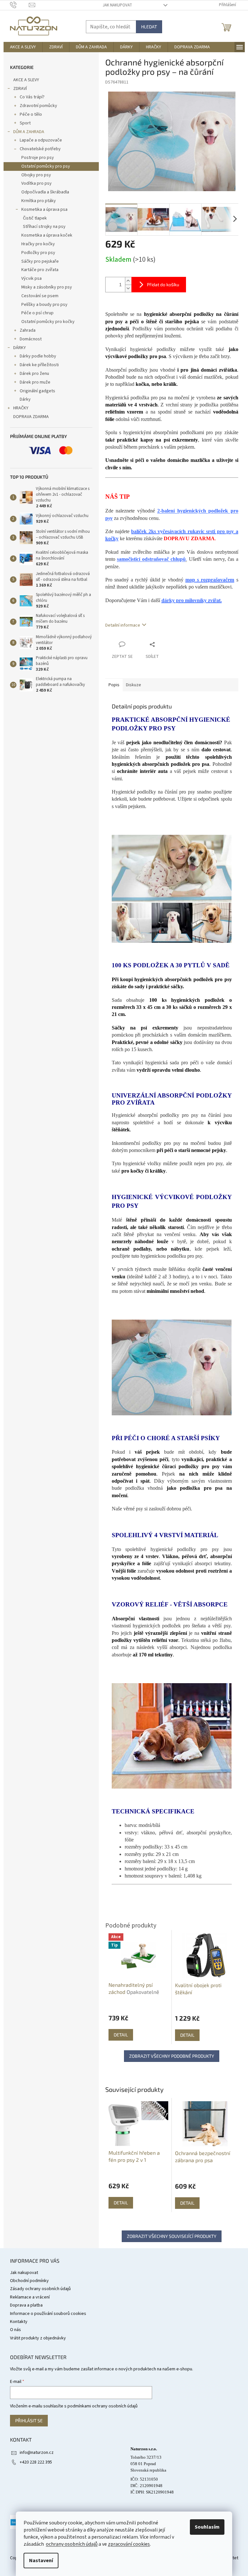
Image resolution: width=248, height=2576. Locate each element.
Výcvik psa (31, 278)
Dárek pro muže (35, 382)
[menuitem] (23, 47)
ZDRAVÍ (20, 89)
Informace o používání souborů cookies (48, 2314)
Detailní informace (123, 625)
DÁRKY (20, 348)
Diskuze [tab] (134, 685)
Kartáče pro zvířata (40, 270)
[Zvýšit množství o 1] (128, 281)
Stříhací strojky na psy (44, 227)
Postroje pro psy (38, 158)
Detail (121, 2203)
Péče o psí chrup (37, 313)
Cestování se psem (40, 296)
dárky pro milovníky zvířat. (192, 600)
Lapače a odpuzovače (41, 140)
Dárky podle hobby (38, 356)
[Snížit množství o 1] (128, 288)
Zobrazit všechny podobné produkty (172, 2056)
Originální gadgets (37, 391)
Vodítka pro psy (36, 183)
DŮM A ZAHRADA (29, 132)
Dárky (25, 399)
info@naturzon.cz (37, 2453)
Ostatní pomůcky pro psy (46, 166)
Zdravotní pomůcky (38, 106)
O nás (15, 2330)
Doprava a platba (26, 2305)
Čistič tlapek (35, 218)
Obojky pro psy (36, 175)
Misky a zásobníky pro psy (47, 287)
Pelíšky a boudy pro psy (44, 305)
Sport (25, 123)
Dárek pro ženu (34, 374)
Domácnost (31, 339)
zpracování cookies (129, 2544)
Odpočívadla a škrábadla (45, 192)
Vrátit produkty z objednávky (38, 2338)
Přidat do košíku (163, 284)
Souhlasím (207, 2527)
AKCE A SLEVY (26, 80)
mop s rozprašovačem (210, 580)
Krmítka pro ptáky (39, 201)
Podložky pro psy (38, 253)
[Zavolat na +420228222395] (20, 5)
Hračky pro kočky (38, 244)
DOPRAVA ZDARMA (31, 417)
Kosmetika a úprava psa (44, 210)
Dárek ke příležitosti (39, 365)
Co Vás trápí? (32, 97)
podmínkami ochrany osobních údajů (103, 2406)
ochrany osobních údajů (72, 2544)
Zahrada (28, 330)
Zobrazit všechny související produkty (172, 2236)
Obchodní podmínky (29, 2281)
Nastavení (41, 2561)
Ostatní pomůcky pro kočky (48, 322)
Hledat (149, 27)
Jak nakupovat (117, 5)
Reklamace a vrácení (30, 2297)
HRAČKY (21, 408)
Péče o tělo (31, 114)
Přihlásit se (29, 2420)
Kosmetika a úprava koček (47, 235)
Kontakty (19, 2322)
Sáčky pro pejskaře (40, 261)
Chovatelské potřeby (40, 149)
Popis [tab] (114, 685)
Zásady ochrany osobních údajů (40, 2289)
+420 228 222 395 (36, 2462)
